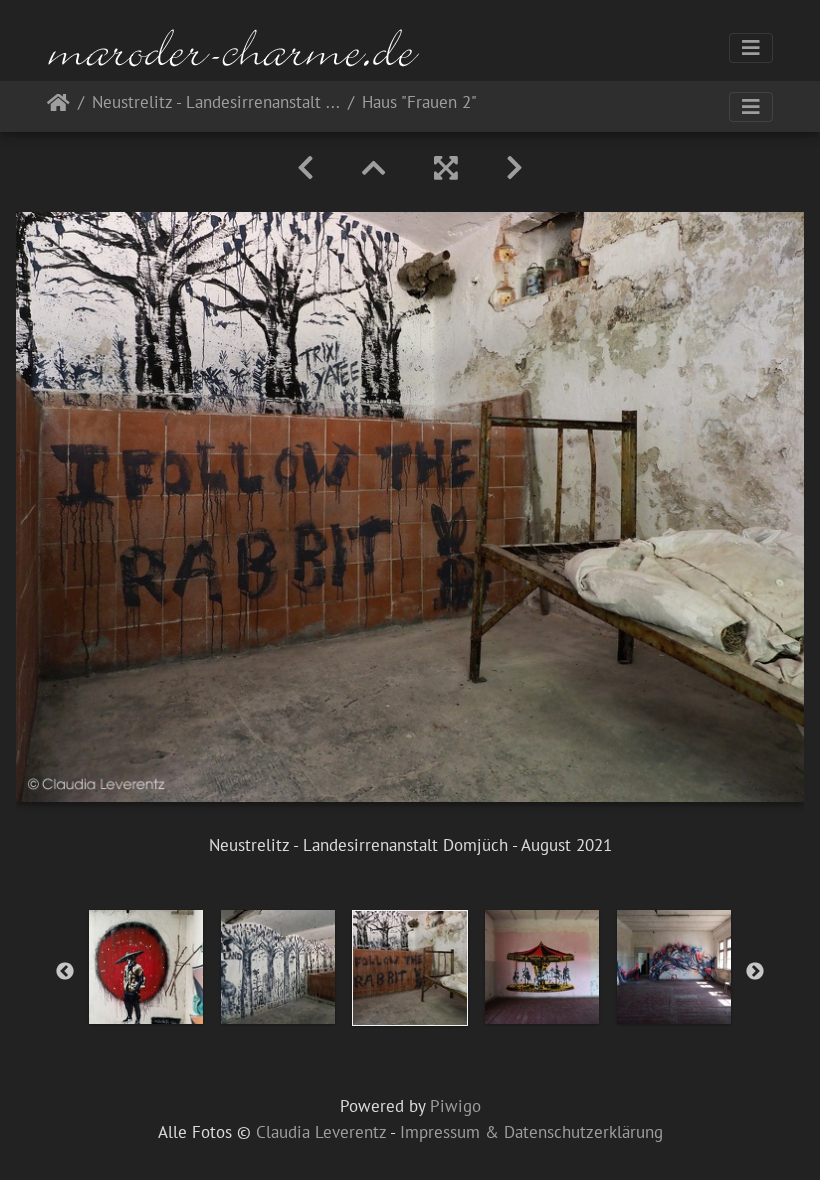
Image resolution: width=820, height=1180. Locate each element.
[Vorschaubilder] (374, 168)
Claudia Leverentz (321, 1132)
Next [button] (755, 972)
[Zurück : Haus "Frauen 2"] (305, 168)
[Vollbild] (446, 168)
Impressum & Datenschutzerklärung (531, 1132)
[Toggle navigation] (751, 48)
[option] (146, 967)
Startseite (58, 106)
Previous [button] (65, 972)
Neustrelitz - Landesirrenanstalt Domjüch (216, 103)
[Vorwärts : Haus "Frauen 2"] (514, 168)
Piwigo (455, 1106)
